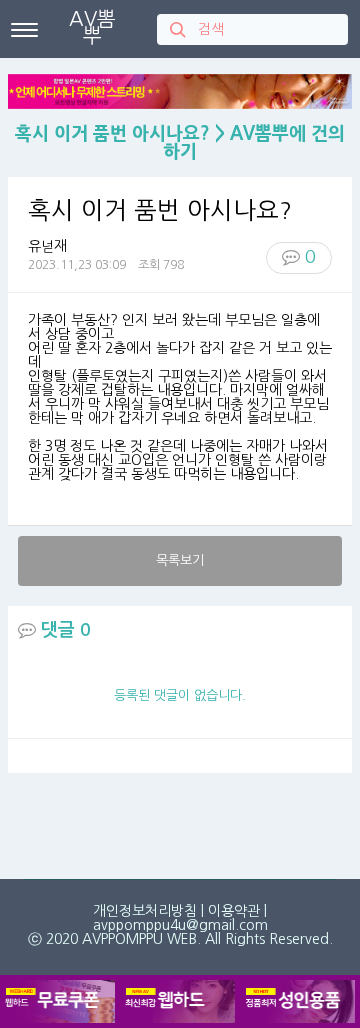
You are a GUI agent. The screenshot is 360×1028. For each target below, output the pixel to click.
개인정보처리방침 (145, 911)
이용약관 (234, 911)
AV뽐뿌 (92, 27)
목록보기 (180, 560)
